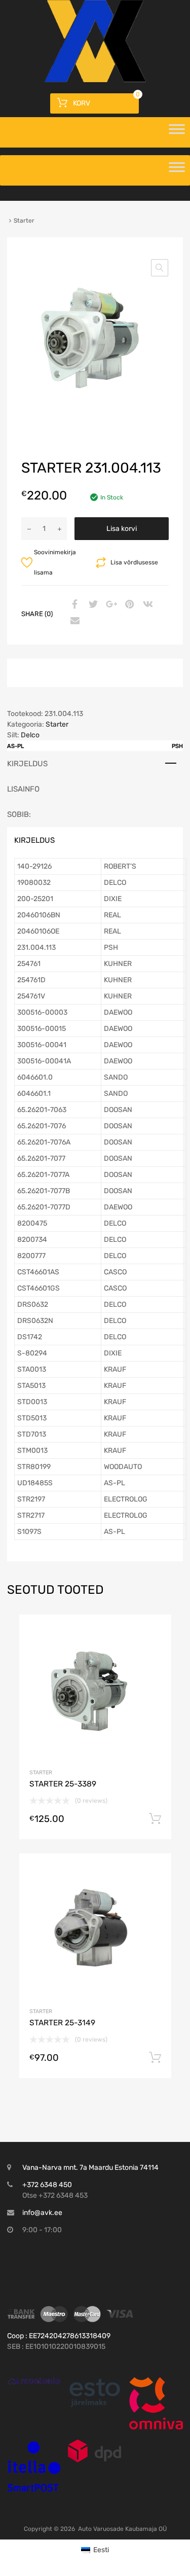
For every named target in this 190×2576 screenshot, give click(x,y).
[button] (160, 268)
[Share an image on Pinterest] (128, 605)
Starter (57, 724)
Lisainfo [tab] (23, 789)
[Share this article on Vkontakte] (146, 605)
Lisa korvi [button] (155, 1819)
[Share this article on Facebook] (73, 605)
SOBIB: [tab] (19, 814)
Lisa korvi (122, 529)
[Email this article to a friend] (73, 621)
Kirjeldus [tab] (27, 764)
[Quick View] (34, 2381)
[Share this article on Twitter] (92, 605)
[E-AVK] (95, 80)
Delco (30, 735)
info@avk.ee (42, 2213)
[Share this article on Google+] (110, 605)
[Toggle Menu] (177, 132)
